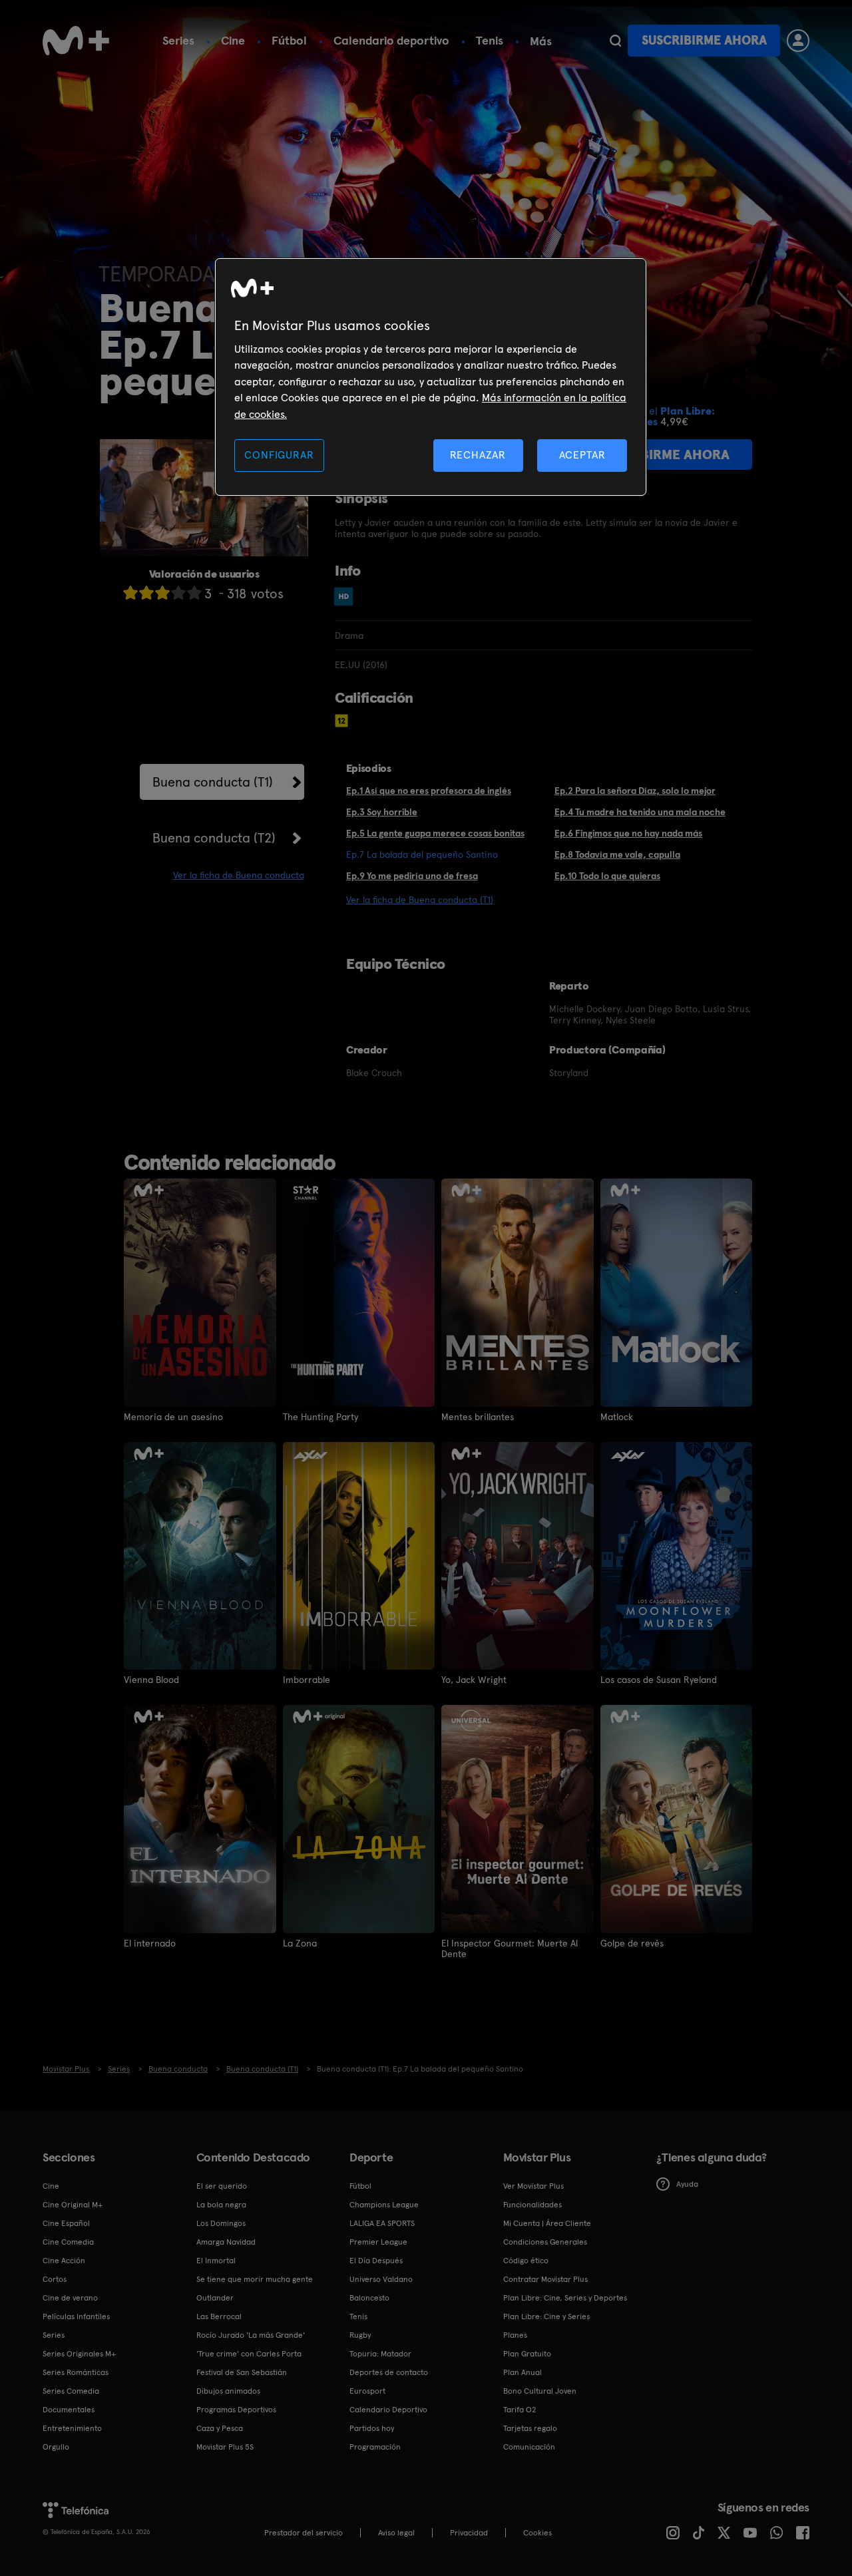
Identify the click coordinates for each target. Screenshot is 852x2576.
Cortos (55, 2279)
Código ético (526, 2261)
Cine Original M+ (73, 2205)
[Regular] (162, 593)
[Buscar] (615, 41)
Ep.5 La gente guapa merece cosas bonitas (435, 833)
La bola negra (221, 2205)
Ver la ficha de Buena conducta (239, 875)
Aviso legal (396, 2533)
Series (178, 40)
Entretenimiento (72, 2428)
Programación (375, 2447)
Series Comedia (71, 2391)
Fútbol (289, 40)
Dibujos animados (228, 2391)
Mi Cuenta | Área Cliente (547, 2223)
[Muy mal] (130, 593)
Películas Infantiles (76, 2316)
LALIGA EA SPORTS (382, 2223)
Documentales (69, 2410)
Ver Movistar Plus (533, 2186)
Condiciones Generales (545, 2242)
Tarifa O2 (520, 2410)
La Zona (300, 1943)
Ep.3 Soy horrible (382, 812)
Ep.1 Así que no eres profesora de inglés (429, 791)
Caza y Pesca (220, 2428)
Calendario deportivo (391, 40)
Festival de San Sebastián (242, 2372)
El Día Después (376, 2261)
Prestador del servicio (304, 2533)
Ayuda (687, 2184)
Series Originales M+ (79, 2354)
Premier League (378, 2242)
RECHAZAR (478, 455)
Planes (515, 2335)
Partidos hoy (372, 2428)
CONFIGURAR (279, 455)
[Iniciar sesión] (798, 41)
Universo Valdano (381, 2279)
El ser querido (222, 2186)
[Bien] (178, 593)
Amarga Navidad (226, 2242)
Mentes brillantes (478, 1417)
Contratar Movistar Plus (545, 2279)
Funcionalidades (532, 2205)
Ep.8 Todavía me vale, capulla (617, 854)
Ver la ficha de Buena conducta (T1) (420, 900)
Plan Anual (523, 2372)
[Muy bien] (194, 593)
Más (541, 41)
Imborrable (307, 1680)
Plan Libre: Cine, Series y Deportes (565, 2298)
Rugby (360, 2335)
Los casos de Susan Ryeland (659, 1680)
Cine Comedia (68, 2242)
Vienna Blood (151, 1680)
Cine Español (66, 2223)
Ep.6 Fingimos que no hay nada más (628, 833)
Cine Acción (64, 2261)
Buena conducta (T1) (213, 782)
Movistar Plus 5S (225, 2447)
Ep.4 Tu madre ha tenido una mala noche (640, 812)
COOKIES (537, 2533)
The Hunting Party (320, 1417)
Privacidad (469, 2533)
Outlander (215, 2298)
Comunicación (529, 2447)
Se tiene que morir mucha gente (255, 2279)
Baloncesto (369, 2298)
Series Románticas (76, 2372)
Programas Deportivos (236, 2410)
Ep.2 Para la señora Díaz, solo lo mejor (635, 791)
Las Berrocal (219, 2316)
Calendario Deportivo (388, 2410)
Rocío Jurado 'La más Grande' (251, 2335)
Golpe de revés (632, 1943)
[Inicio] (76, 41)
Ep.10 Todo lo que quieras (607, 876)
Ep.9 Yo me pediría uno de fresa (412, 876)
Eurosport (367, 2391)
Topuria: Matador (380, 2354)
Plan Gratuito (527, 2354)
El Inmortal (216, 2261)
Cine (233, 40)
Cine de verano (70, 2298)
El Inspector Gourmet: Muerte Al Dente (510, 1948)
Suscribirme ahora (704, 40)
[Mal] (146, 593)
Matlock (617, 1417)
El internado (150, 1943)
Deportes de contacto (389, 2372)
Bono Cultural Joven (540, 2391)
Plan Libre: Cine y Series (546, 2316)
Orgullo (56, 2447)
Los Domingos (221, 2223)
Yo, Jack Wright (474, 1680)
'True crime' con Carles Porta (249, 2354)
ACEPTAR (582, 455)
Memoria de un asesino (173, 1417)
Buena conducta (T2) (214, 838)
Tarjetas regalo (530, 2428)
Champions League (384, 2205)
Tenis (490, 40)
